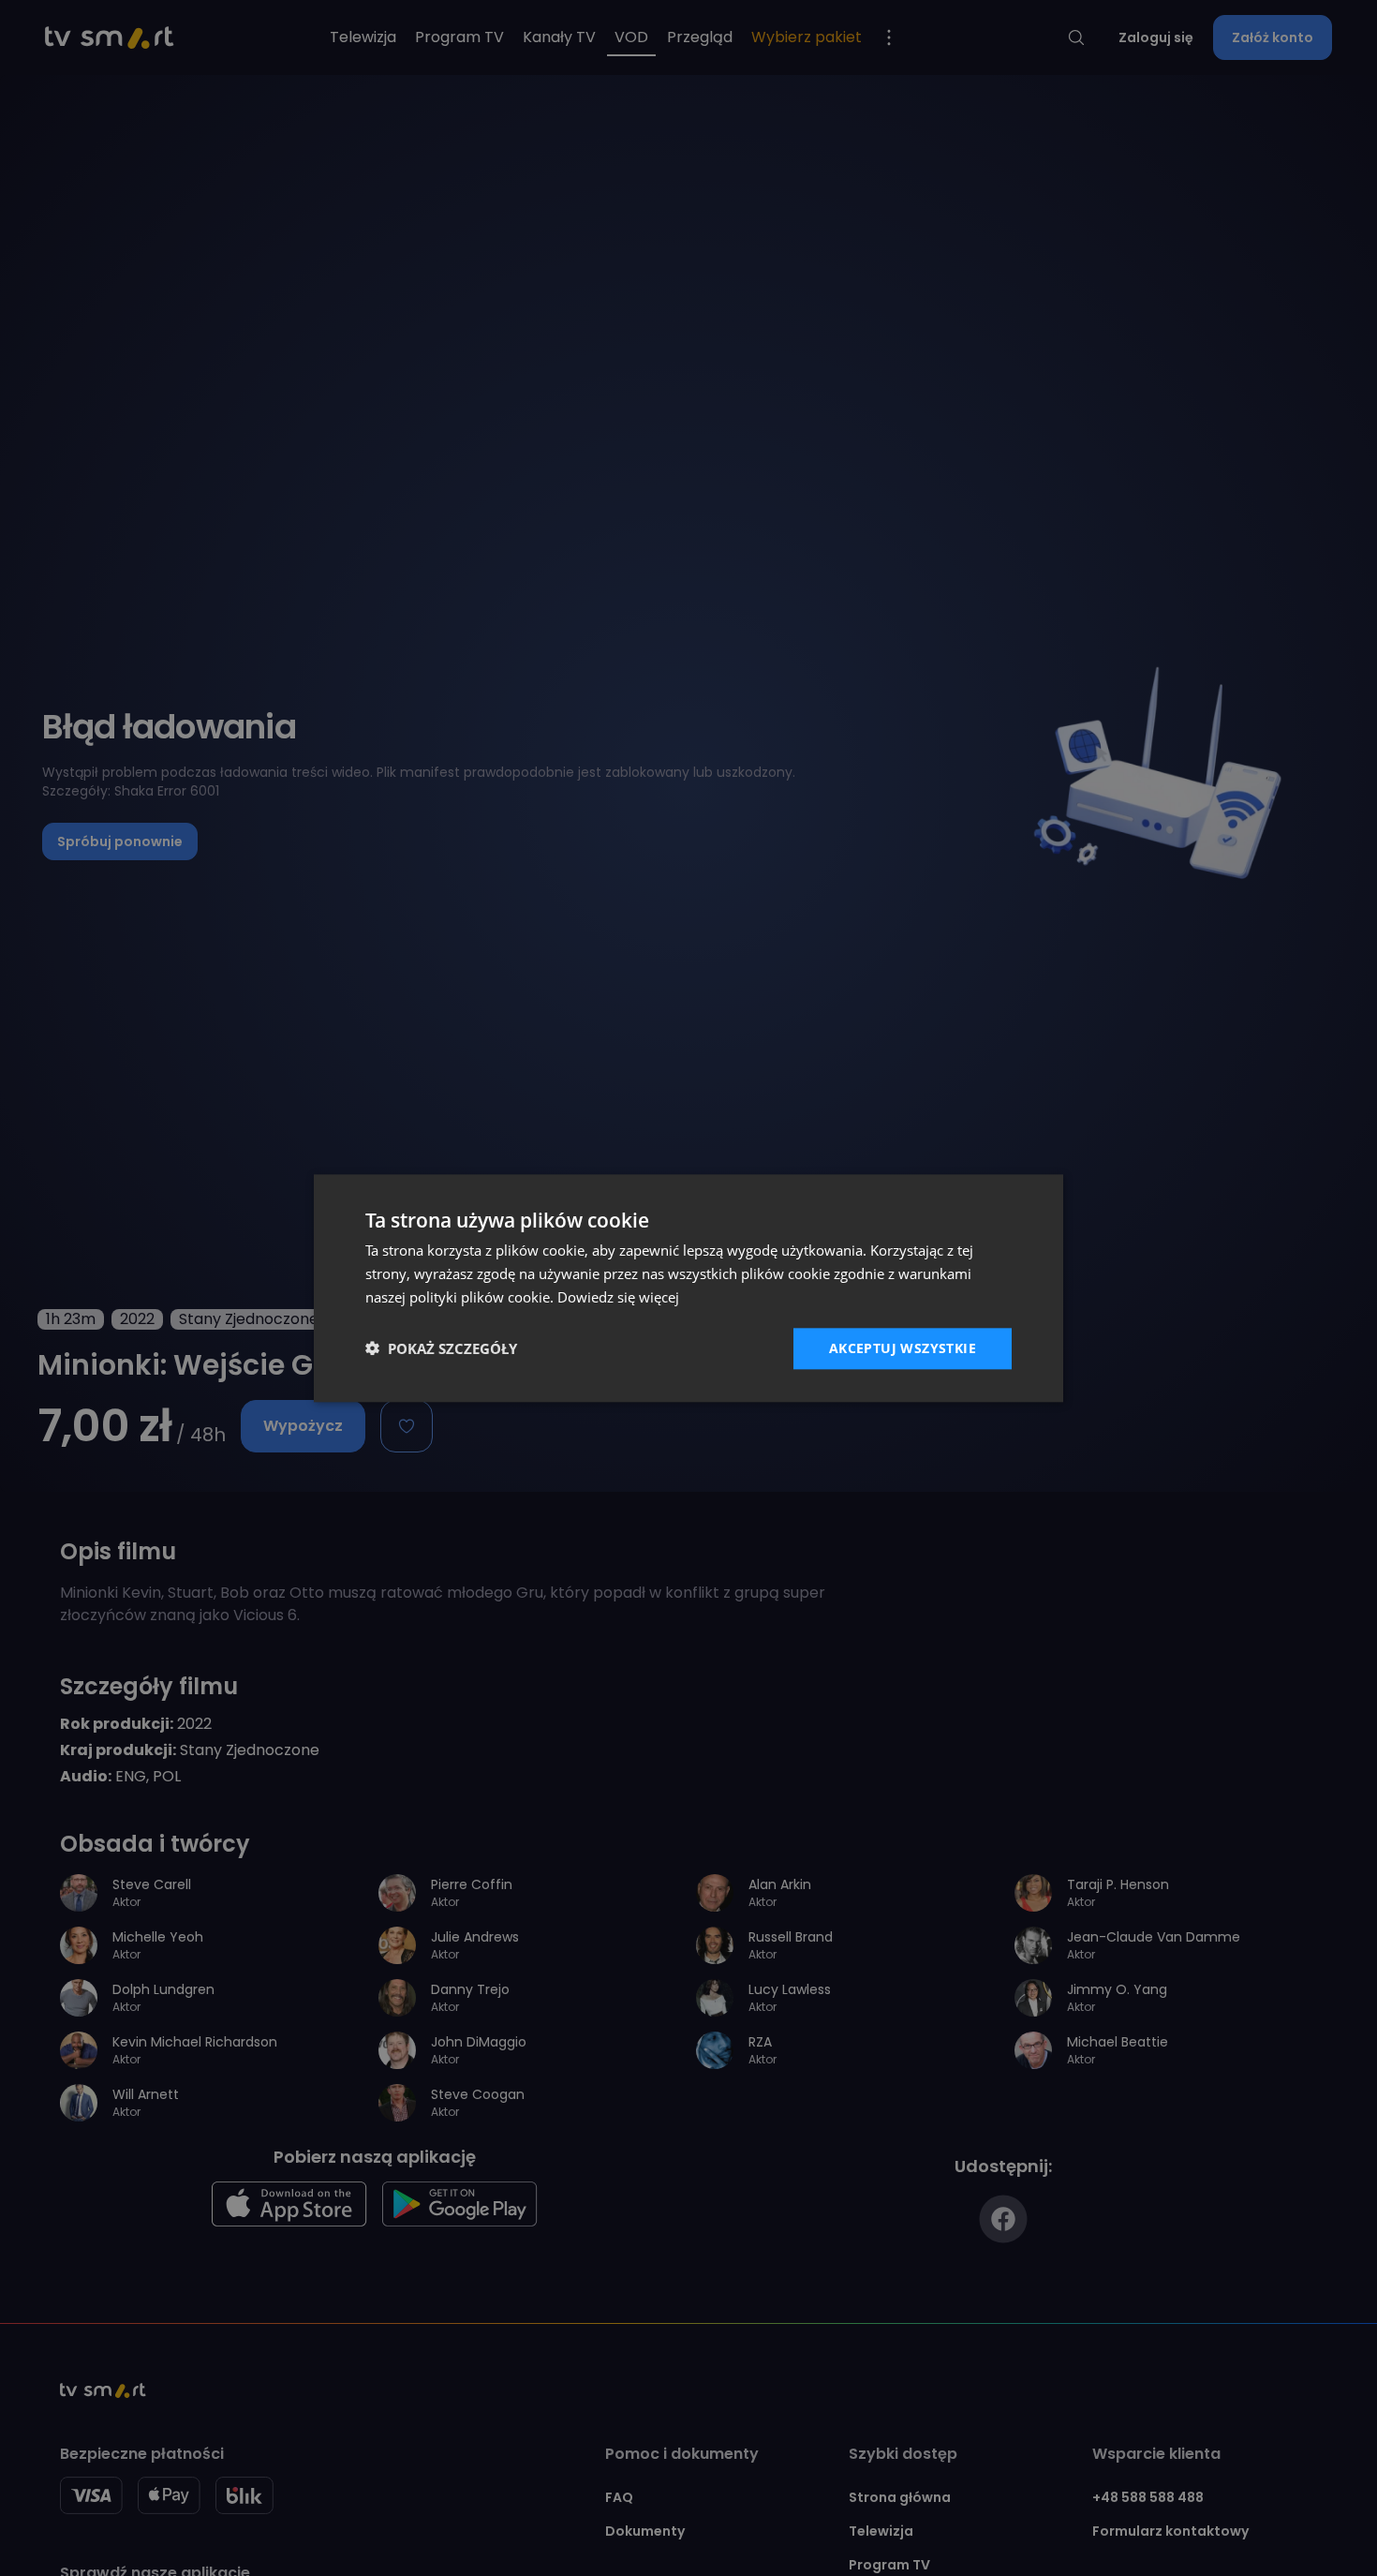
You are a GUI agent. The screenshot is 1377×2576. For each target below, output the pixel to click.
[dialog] (688, 1288)
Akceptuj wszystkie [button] (903, 1347)
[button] (441, 1348)
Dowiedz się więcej (618, 1297)
